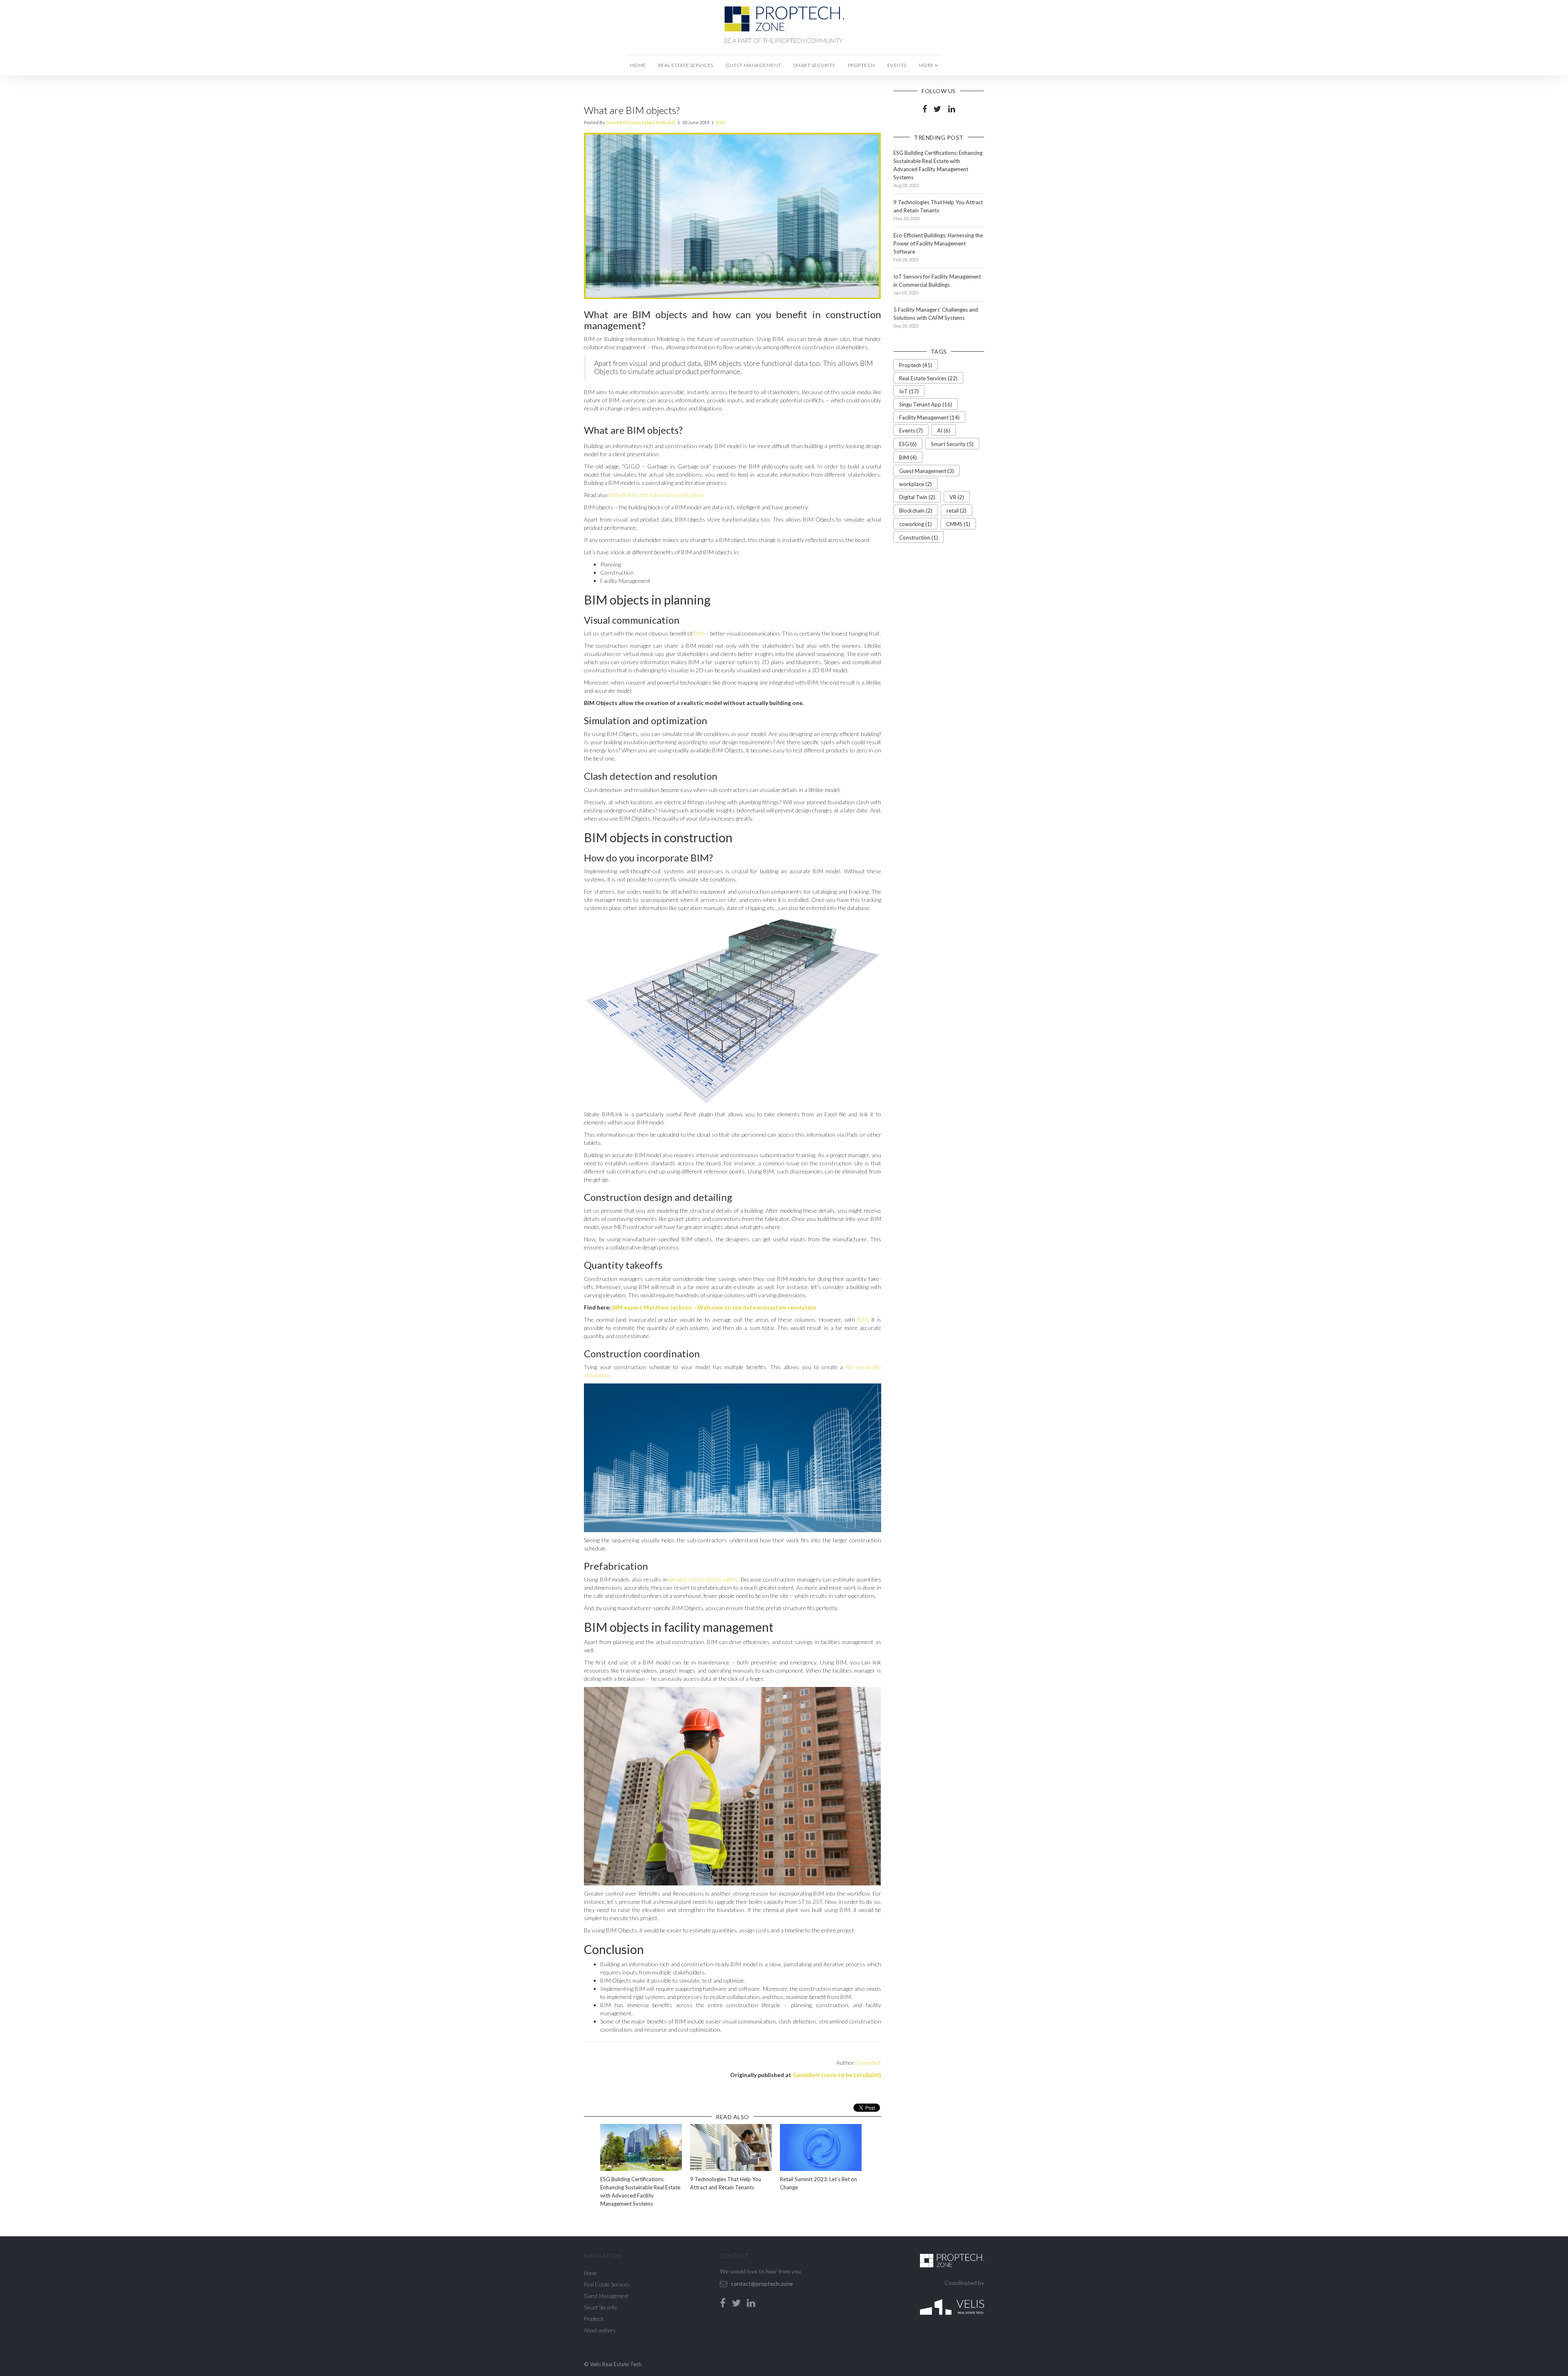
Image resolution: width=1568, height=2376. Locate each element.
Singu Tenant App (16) (926, 404)
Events (897, 65)
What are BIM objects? (632, 110)
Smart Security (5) (952, 444)
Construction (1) (919, 538)
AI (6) (944, 431)
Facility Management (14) (929, 417)
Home (638, 65)
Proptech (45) (916, 365)
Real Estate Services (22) (928, 378)
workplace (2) (915, 484)
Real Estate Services (686, 65)
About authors (600, 2330)
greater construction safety (703, 1579)
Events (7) (911, 431)
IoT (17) (909, 391)
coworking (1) (915, 524)
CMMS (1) (958, 524)
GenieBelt (869, 2063)
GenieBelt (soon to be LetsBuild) (641, 122)
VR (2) (957, 497)
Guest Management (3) (927, 471)
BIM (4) (908, 457)
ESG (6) (908, 444)
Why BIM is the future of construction (657, 495)
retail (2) (957, 511)
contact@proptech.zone (762, 2283)
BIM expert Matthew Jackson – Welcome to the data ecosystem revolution (714, 1307)
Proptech (861, 65)
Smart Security (814, 65)
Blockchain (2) (916, 511)
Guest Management (753, 65)
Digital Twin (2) (917, 497)
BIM (721, 122)
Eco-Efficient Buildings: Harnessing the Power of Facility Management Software (938, 243)
